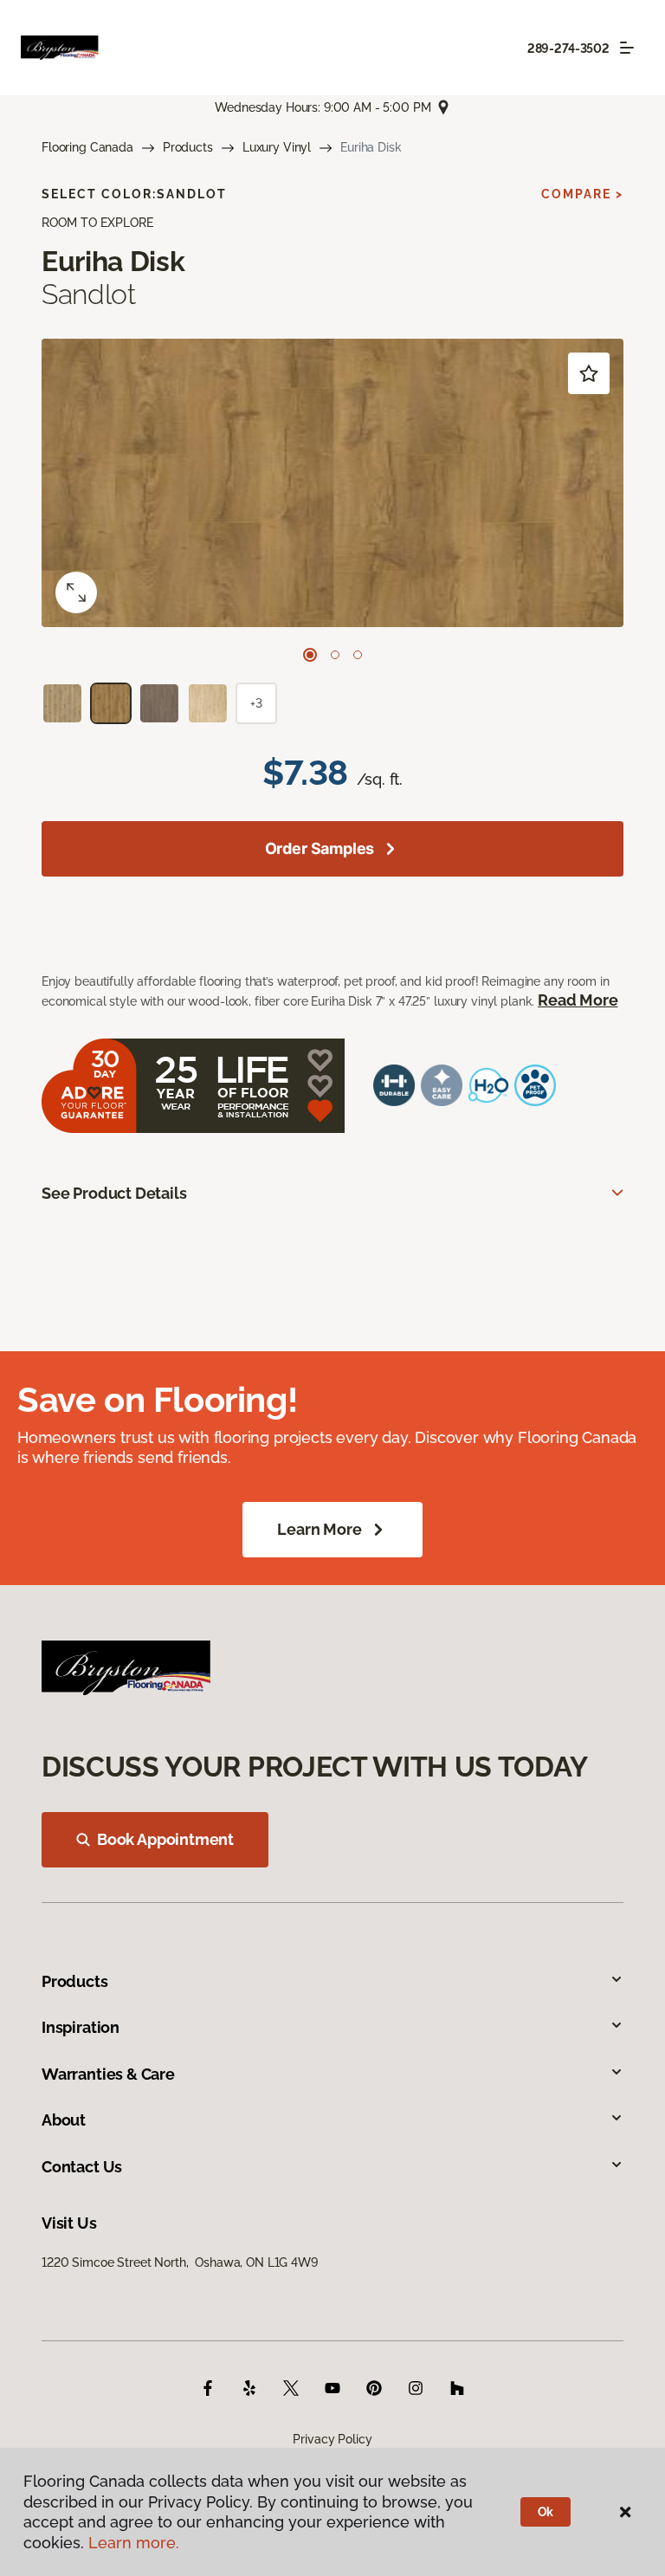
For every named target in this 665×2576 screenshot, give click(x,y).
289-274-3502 (568, 49)
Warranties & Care (108, 2074)
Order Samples (320, 848)
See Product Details (114, 1193)
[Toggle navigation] (627, 48)
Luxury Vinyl (277, 147)
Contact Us (82, 2167)
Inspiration (81, 2027)
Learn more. (134, 2543)
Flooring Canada (87, 147)
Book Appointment (165, 1839)
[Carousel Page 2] (335, 655)
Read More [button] (578, 1000)
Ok (546, 2512)
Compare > (582, 194)
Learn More (319, 1529)
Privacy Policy (332, 2439)
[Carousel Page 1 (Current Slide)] (310, 655)
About (64, 2120)
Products (188, 147)
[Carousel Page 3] (358, 655)
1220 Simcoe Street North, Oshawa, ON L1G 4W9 (180, 2262)
